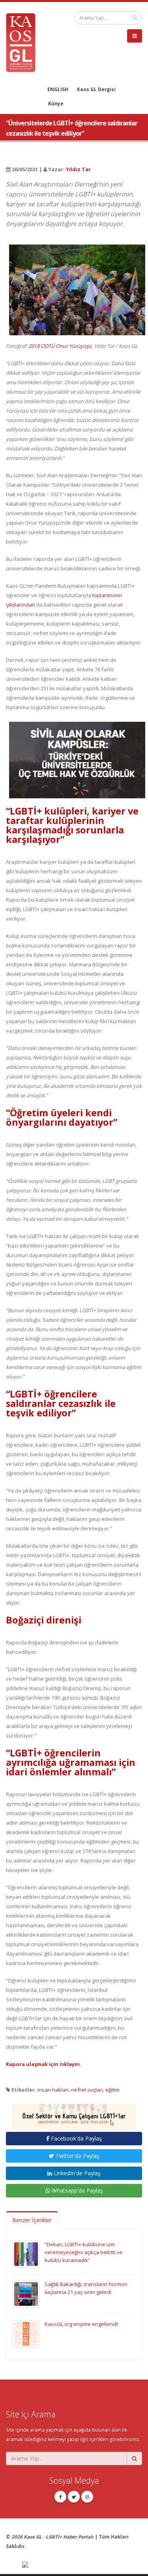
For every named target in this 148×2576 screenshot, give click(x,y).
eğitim (112, 2090)
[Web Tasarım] (82, 2565)
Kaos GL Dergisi (96, 89)
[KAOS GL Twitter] (74, 2497)
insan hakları (53, 2090)
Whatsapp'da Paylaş (77, 2190)
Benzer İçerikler (32, 2220)
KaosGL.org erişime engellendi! (81, 2324)
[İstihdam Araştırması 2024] (74, 2113)
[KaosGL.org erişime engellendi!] (26, 2333)
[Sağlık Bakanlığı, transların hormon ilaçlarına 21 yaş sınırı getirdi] (26, 2293)
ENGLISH (58, 89)
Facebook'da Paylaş (76, 2138)
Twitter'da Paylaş (77, 2156)
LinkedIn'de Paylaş (76, 2173)
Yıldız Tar (78, 169)
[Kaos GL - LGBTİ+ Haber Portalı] (24, 42)
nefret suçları (87, 2090)
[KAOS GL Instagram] (87, 2497)
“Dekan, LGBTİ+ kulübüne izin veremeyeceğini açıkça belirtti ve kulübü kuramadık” (83, 2252)
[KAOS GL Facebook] (60, 2497)
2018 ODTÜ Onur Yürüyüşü (60, 346)
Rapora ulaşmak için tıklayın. (44, 2064)
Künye (56, 103)
